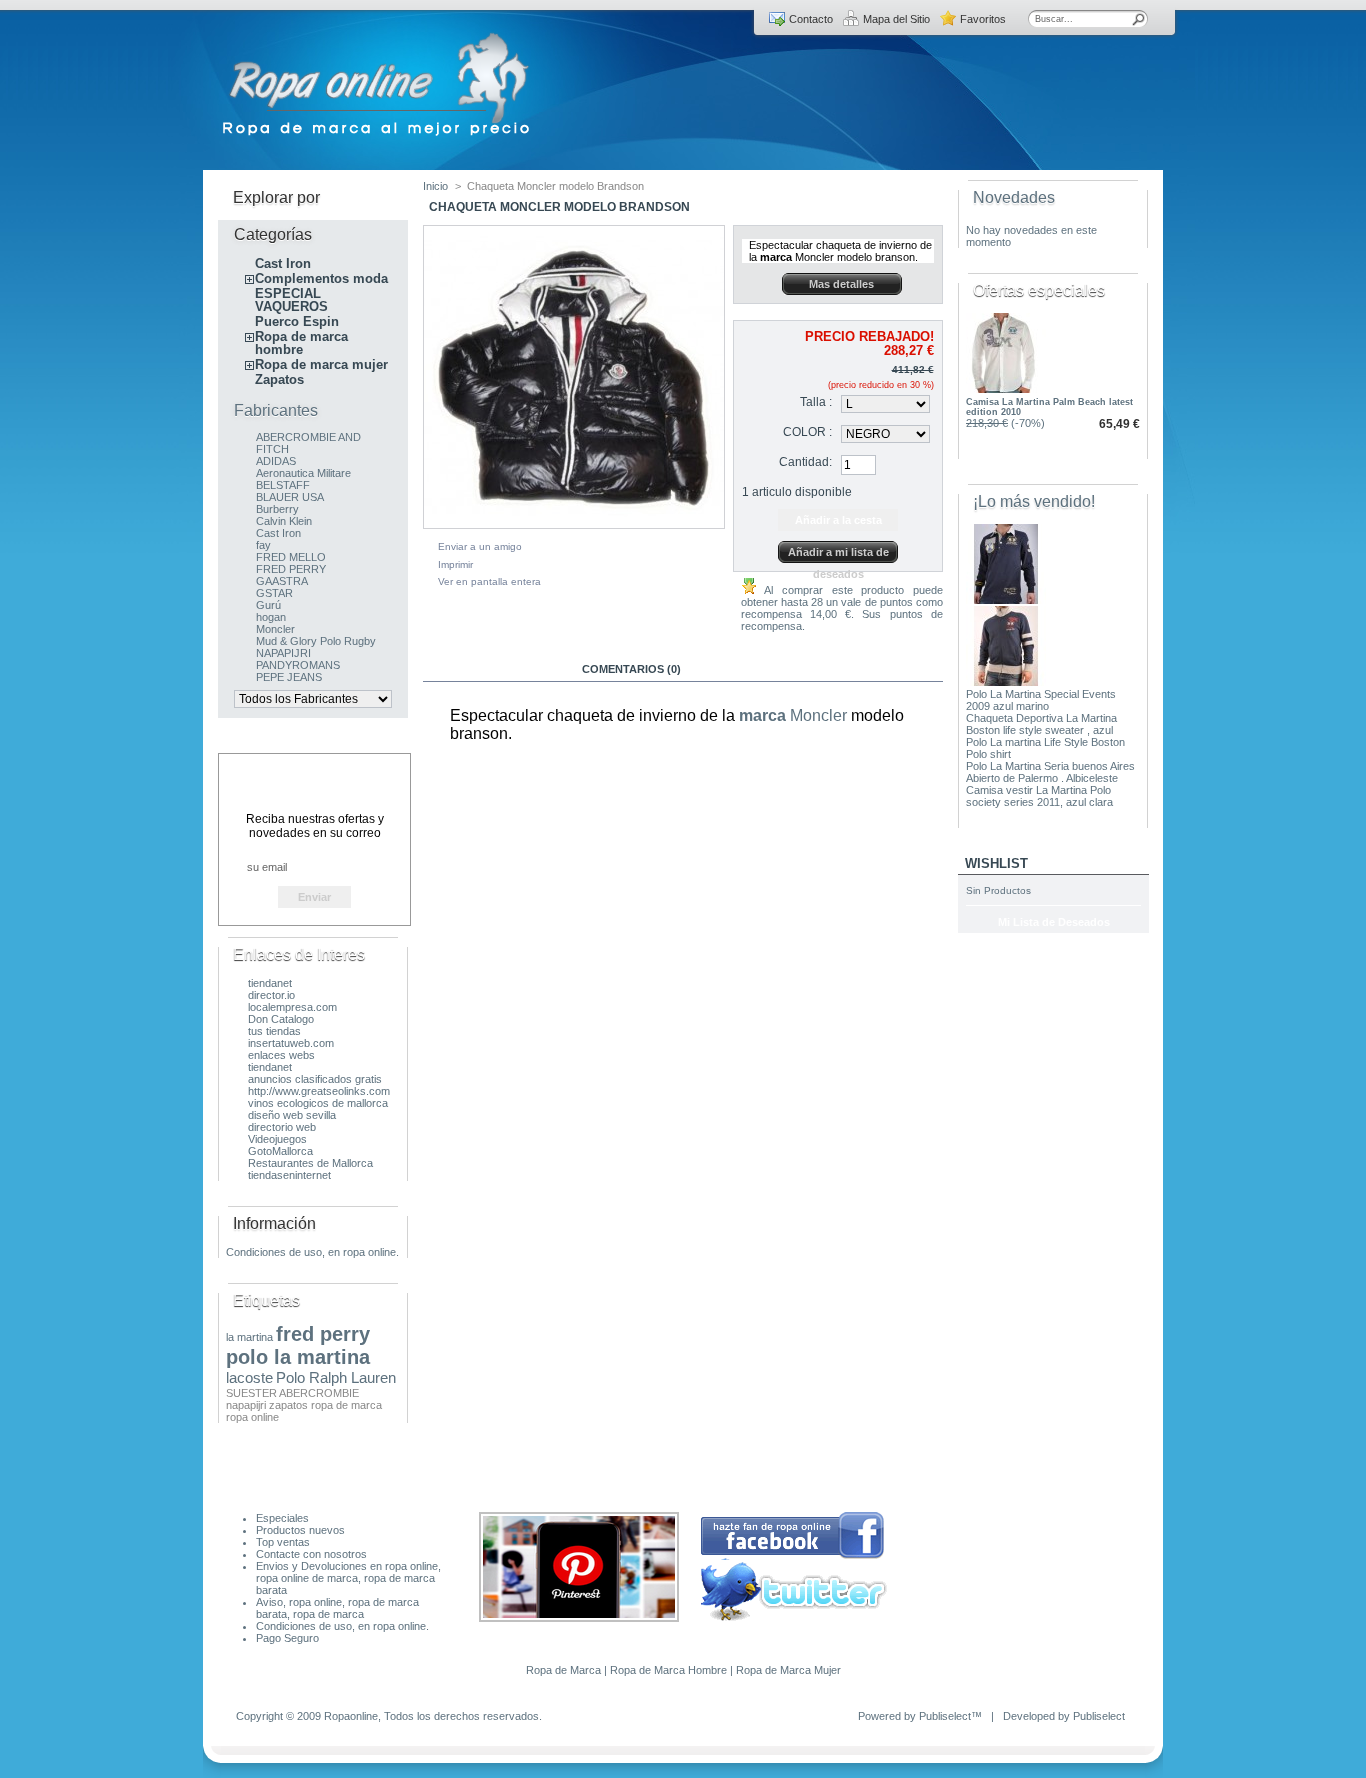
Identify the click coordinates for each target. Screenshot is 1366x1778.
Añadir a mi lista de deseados (838, 554)
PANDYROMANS (298, 665)
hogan (271, 617)
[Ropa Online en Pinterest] (579, 1618)
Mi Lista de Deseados (1054, 922)
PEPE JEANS (289, 677)
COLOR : (807, 432)
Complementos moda (321, 278)
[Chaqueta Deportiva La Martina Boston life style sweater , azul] (1006, 682)
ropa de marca (346, 1405)
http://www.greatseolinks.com (319, 1091)
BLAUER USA (290, 497)
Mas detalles (841, 284)
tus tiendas (274, 1031)
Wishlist (996, 863)
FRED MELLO (291, 557)
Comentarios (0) (631, 669)
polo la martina (298, 1357)
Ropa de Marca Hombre (668, 1670)
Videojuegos (277, 1139)
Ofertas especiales (1039, 290)
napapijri (246, 1405)
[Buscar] (1139, 19)
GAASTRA (282, 581)
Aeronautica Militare (303, 473)
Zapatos (279, 379)
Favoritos (983, 19)
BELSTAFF (283, 485)
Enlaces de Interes (299, 954)
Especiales (282, 1518)
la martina (249, 1337)
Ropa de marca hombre (301, 343)
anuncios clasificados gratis (315, 1079)
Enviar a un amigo (480, 546)
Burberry (277, 509)
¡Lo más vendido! (1034, 501)
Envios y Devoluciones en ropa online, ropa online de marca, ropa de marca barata (348, 1578)
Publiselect (945, 1716)
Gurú (268, 605)
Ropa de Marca (563, 1670)
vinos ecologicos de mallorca (318, 1103)
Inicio (435, 186)
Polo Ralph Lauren (336, 1377)
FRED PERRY (291, 569)
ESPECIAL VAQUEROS (291, 300)
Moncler (275, 629)
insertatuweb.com (291, 1043)
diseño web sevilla (292, 1115)
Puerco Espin (297, 321)
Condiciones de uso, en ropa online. (312, 1252)
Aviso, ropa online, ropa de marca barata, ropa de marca (337, 1608)
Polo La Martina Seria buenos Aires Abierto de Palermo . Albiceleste (1050, 772)
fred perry (323, 1334)
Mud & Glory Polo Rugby (316, 641)
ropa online (252, 1417)
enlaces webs (281, 1055)
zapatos (288, 1405)
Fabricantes (276, 410)
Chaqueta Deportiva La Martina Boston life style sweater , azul (1041, 724)
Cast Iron (283, 263)
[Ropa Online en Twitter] (794, 1617)
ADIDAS (276, 461)
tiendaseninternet (289, 1175)
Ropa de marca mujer (321, 364)
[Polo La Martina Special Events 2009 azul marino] (1006, 600)
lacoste (249, 1377)
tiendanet (270, 983)
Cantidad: (805, 462)
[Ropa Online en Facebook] (792, 1556)
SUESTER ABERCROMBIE (292, 1393)
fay (263, 545)
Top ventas (283, 1542)
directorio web (282, 1127)
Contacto (811, 19)
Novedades (1014, 197)
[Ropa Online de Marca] (378, 136)
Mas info (492, 669)
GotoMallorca (280, 1151)
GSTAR (274, 593)
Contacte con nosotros (311, 1554)
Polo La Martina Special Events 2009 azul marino (1041, 700)
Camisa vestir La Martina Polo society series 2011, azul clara (1039, 796)
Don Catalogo (281, 1019)
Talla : (816, 402)
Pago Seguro (287, 1638)
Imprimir (455, 564)
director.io (271, 995)
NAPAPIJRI (283, 653)
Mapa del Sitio (896, 19)
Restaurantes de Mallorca (310, 1163)
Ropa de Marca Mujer (788, 1670)
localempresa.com (292, 1007)
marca (762, 715)
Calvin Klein (284, 521)
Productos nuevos (300, 1530)
